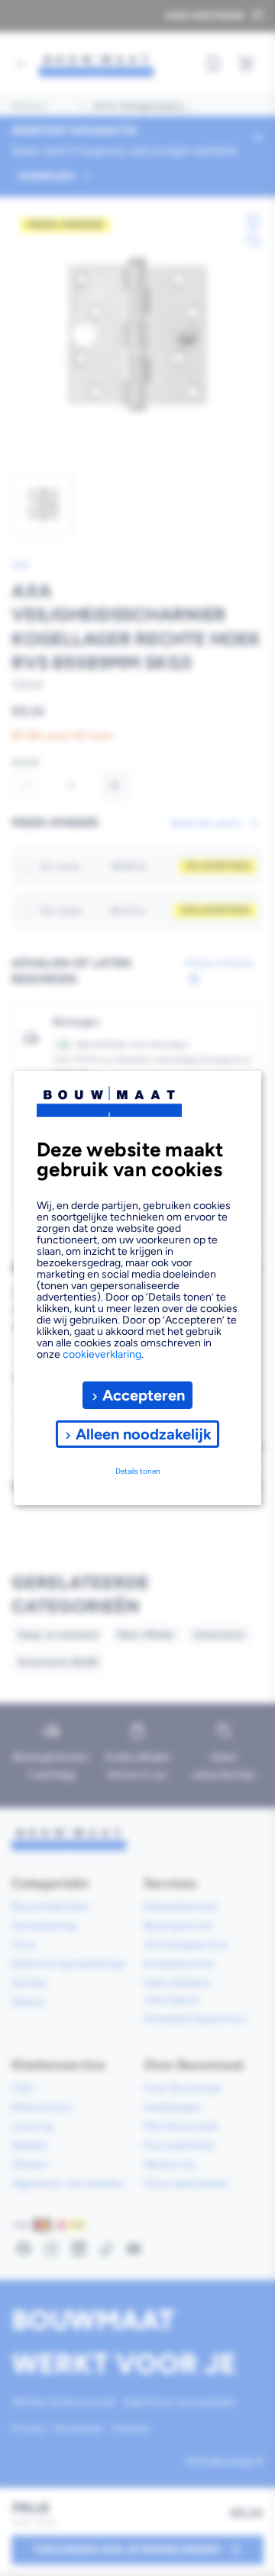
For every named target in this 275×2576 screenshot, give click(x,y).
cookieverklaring (102, 1354)
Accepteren (144, 1395)
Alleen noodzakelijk (144, 1434)
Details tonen (138, 1471)
